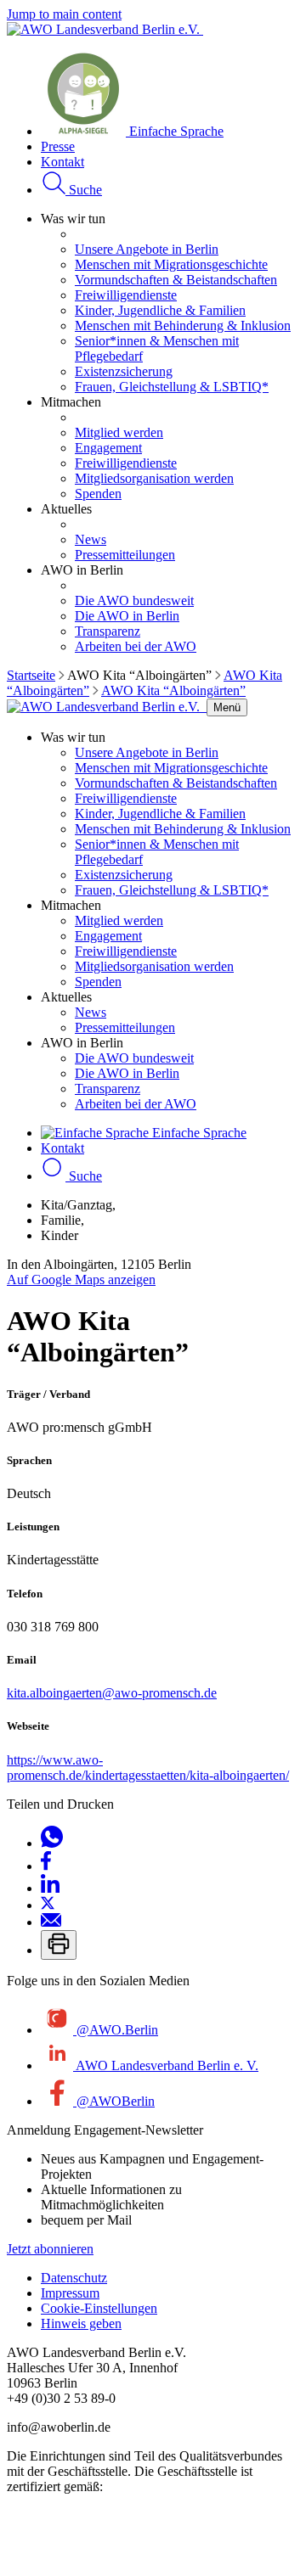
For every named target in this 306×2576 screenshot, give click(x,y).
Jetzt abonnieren (50, 2249)
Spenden (98, 494)
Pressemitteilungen (125, 555)
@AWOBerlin (114, 2101)
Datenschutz (74, 2278)
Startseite (31, 675)
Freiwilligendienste (126, 295)
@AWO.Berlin (116, 2030)
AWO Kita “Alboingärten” (173, 690)
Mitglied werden (119, 432)
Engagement (108, 448)
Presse (58, 146)
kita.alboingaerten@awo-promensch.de (112, 1693)
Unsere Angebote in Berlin (147, 249)
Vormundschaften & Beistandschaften (176, 280)
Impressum (70, 2293)
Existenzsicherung (124, 371)
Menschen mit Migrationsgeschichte (171, 264)
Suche (84, 190)
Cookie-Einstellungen (99, 2308)
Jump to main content (64, 14)
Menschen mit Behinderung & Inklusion (183, 326)
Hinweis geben (81, 2323)
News (91, 539)
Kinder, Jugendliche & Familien (160, 310)
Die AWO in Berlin (127, 616)
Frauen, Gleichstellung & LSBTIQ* (172, 387)
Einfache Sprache (175, 131)
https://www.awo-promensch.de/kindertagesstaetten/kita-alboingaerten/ (148, 1768)
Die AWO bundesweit (134, 601)
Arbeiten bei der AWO (136, 646)
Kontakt (62, 162)
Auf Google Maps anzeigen (81, 1280)
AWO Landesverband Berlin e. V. (166, 2065)
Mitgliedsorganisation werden (154, 478)
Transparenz (108, 631)
